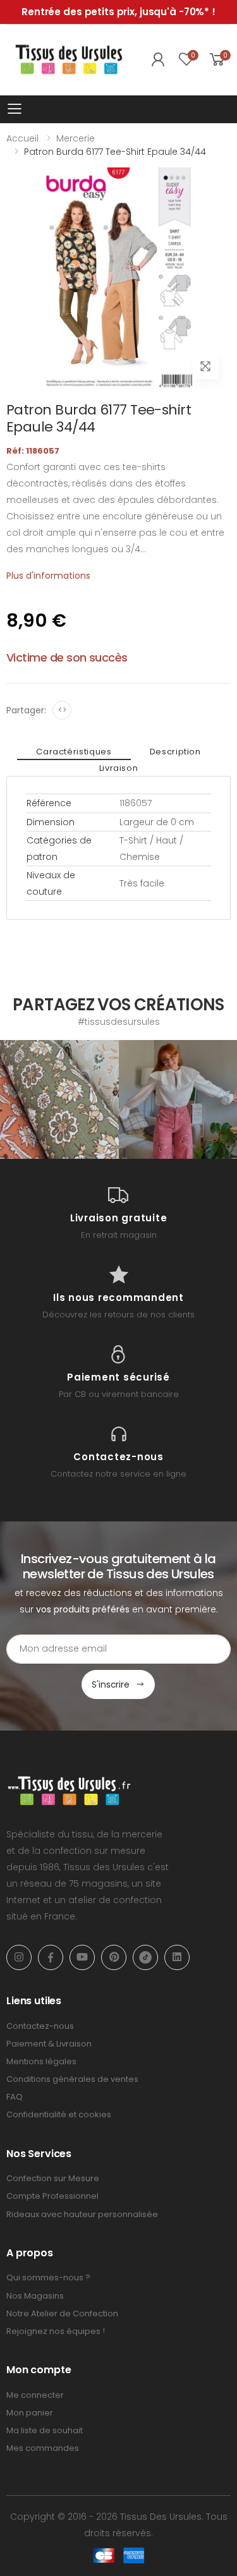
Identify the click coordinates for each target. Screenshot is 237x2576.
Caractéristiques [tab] (74, 752)
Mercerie (76, 138)
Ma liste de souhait (45, 2430)
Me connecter (35, 2395)
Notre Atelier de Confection (62, 2313)
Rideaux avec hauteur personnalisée (82, 2214)
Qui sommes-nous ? (48, 2277)
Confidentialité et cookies (59, 2114)
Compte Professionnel (52, 2196)
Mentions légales (41, 2061)
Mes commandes (43, 2448)
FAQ (15, 2097)
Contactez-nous (40, 2026)
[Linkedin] (177, 1957)
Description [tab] (175, 752)
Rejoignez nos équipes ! (56, 2331)
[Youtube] (82, 1957)
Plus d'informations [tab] (48, 576)
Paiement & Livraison (49, 2044)
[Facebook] (51, 1957)
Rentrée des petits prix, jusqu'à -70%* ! (118, 12)
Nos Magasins (35, 2296)
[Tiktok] (145, 1957)
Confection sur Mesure (53, 2178)
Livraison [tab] (119, 768)
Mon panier (30, 2413)
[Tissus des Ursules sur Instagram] (59, 1099)
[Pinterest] (114, 1957)
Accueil (22, 138)
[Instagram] (19, 1957)
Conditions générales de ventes (72, 2079)
